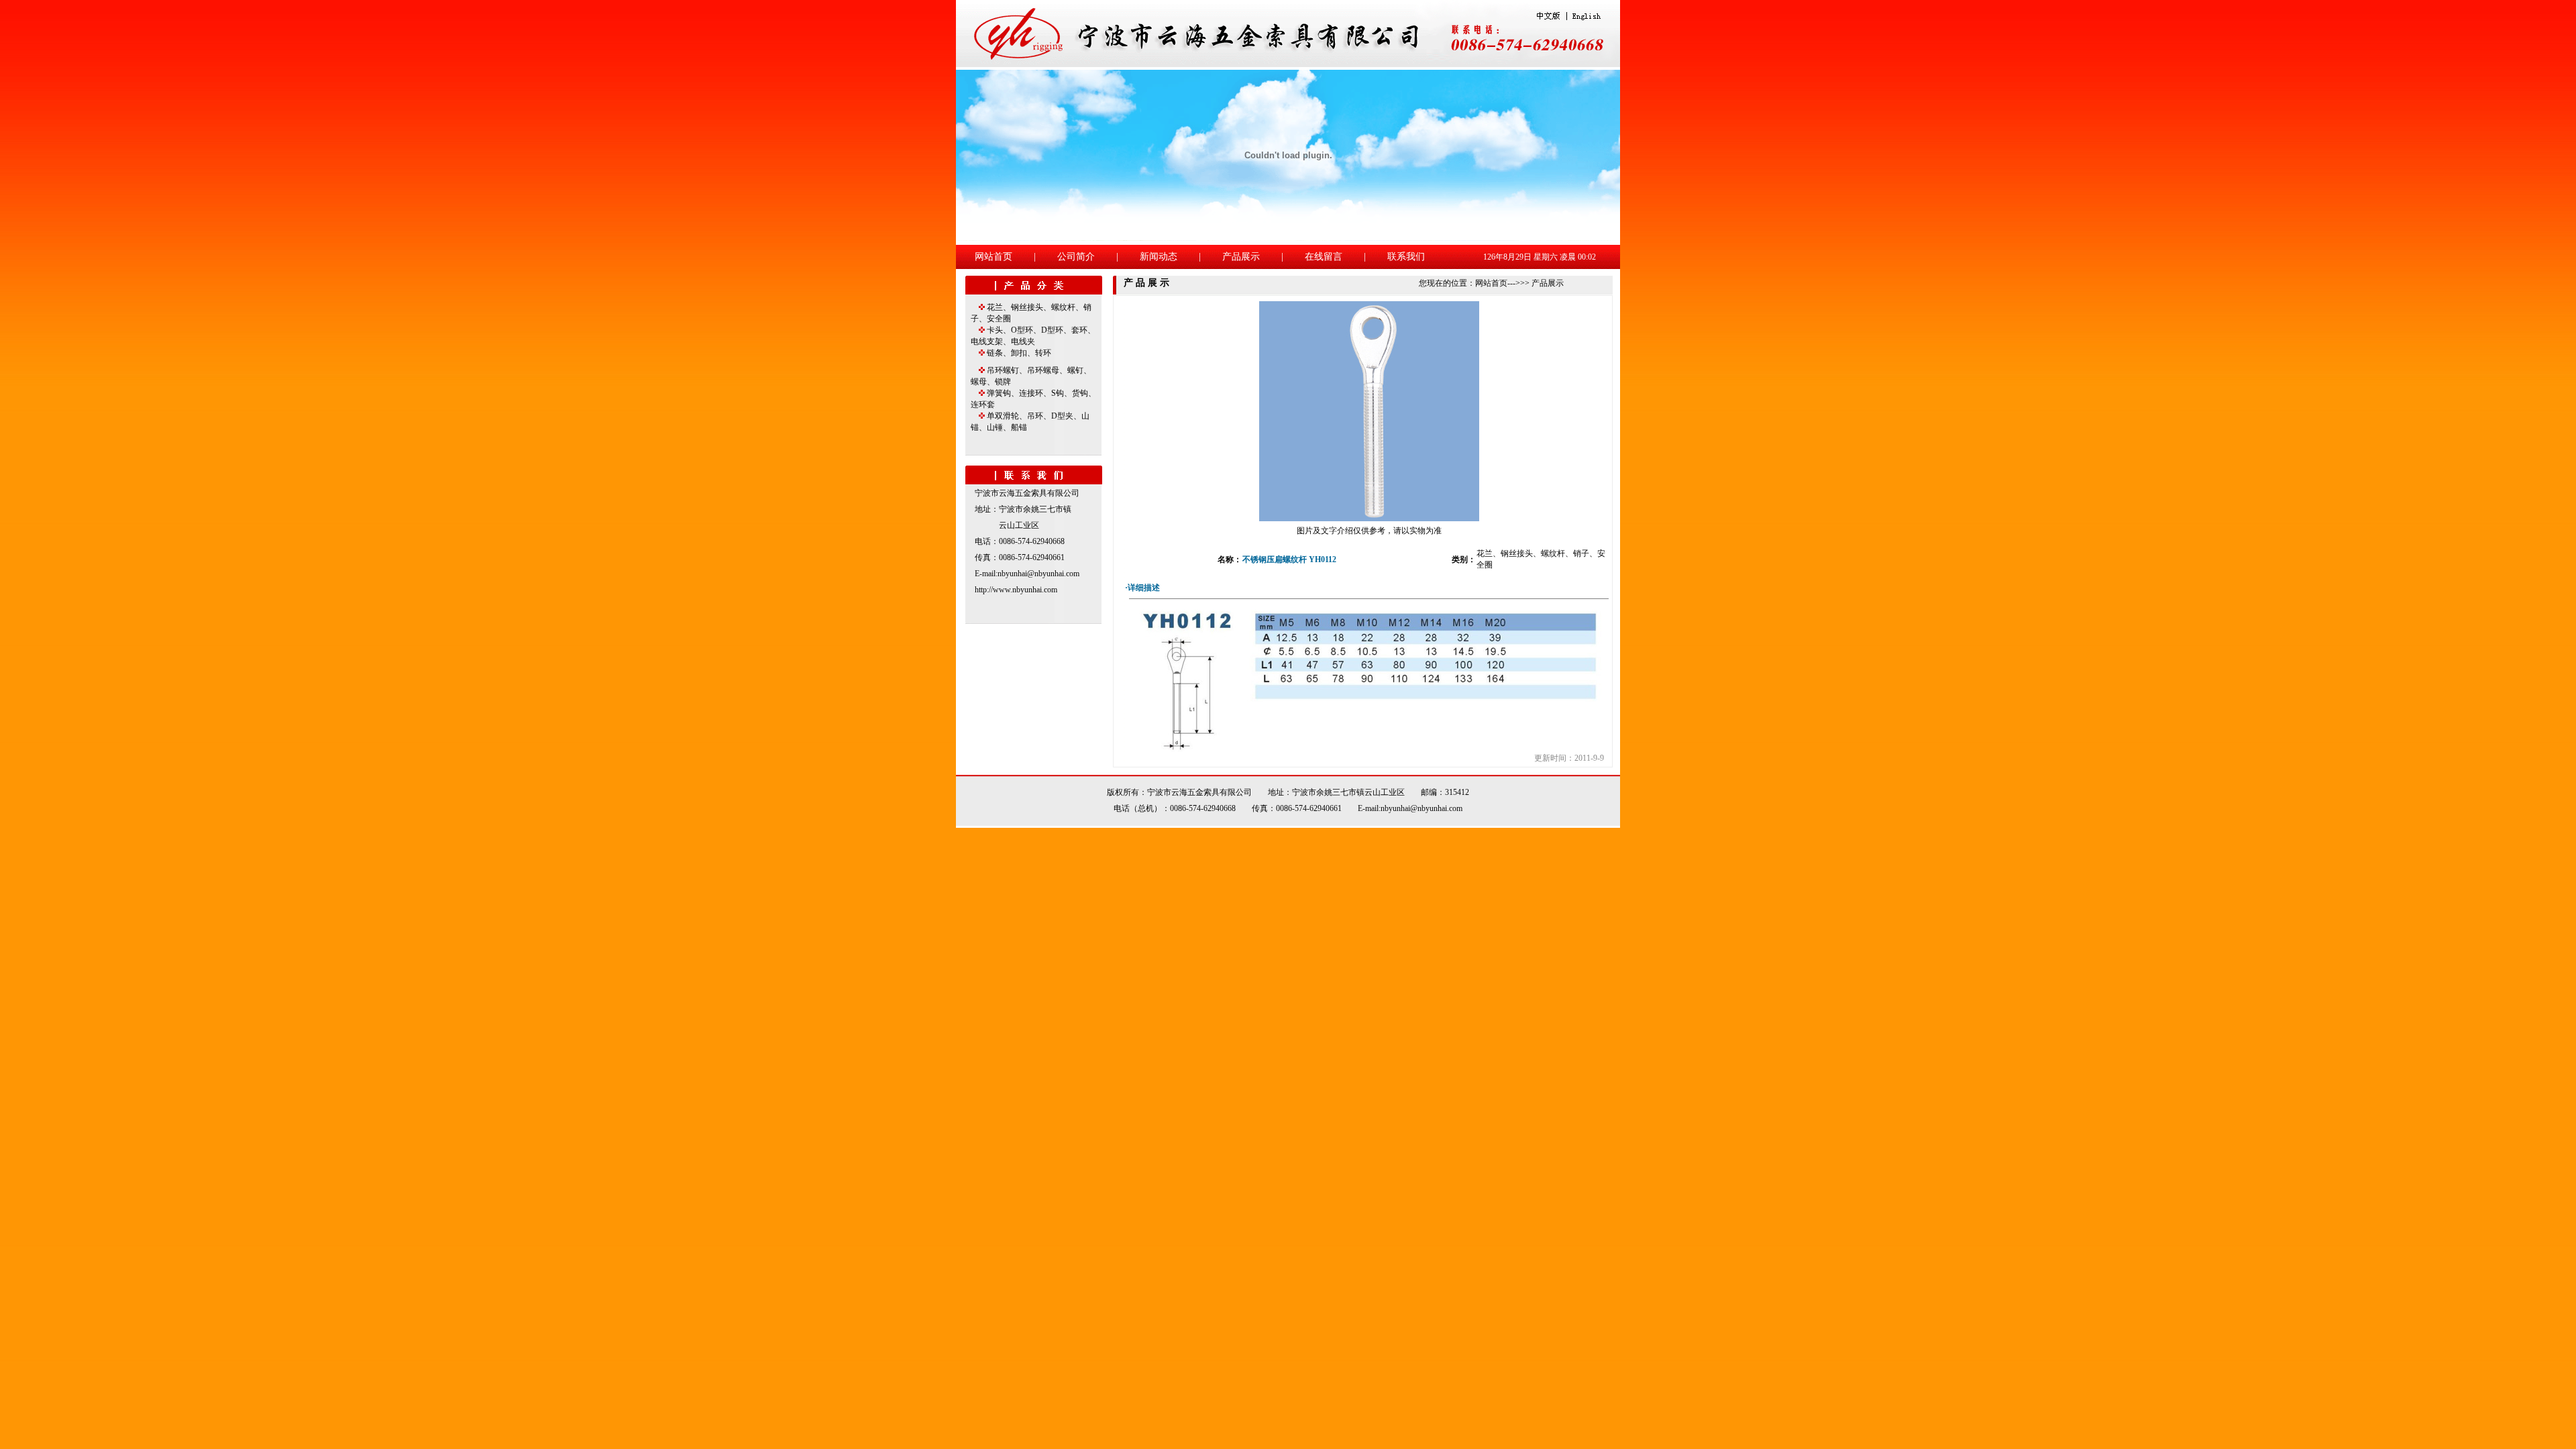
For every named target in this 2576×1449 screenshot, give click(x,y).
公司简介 (1076, 257)
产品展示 (1241, 257)
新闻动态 (1159, 257)
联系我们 (1406, 257)
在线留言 (1324, 257)
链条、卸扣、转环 (1019, 353)
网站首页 (994, 257)
